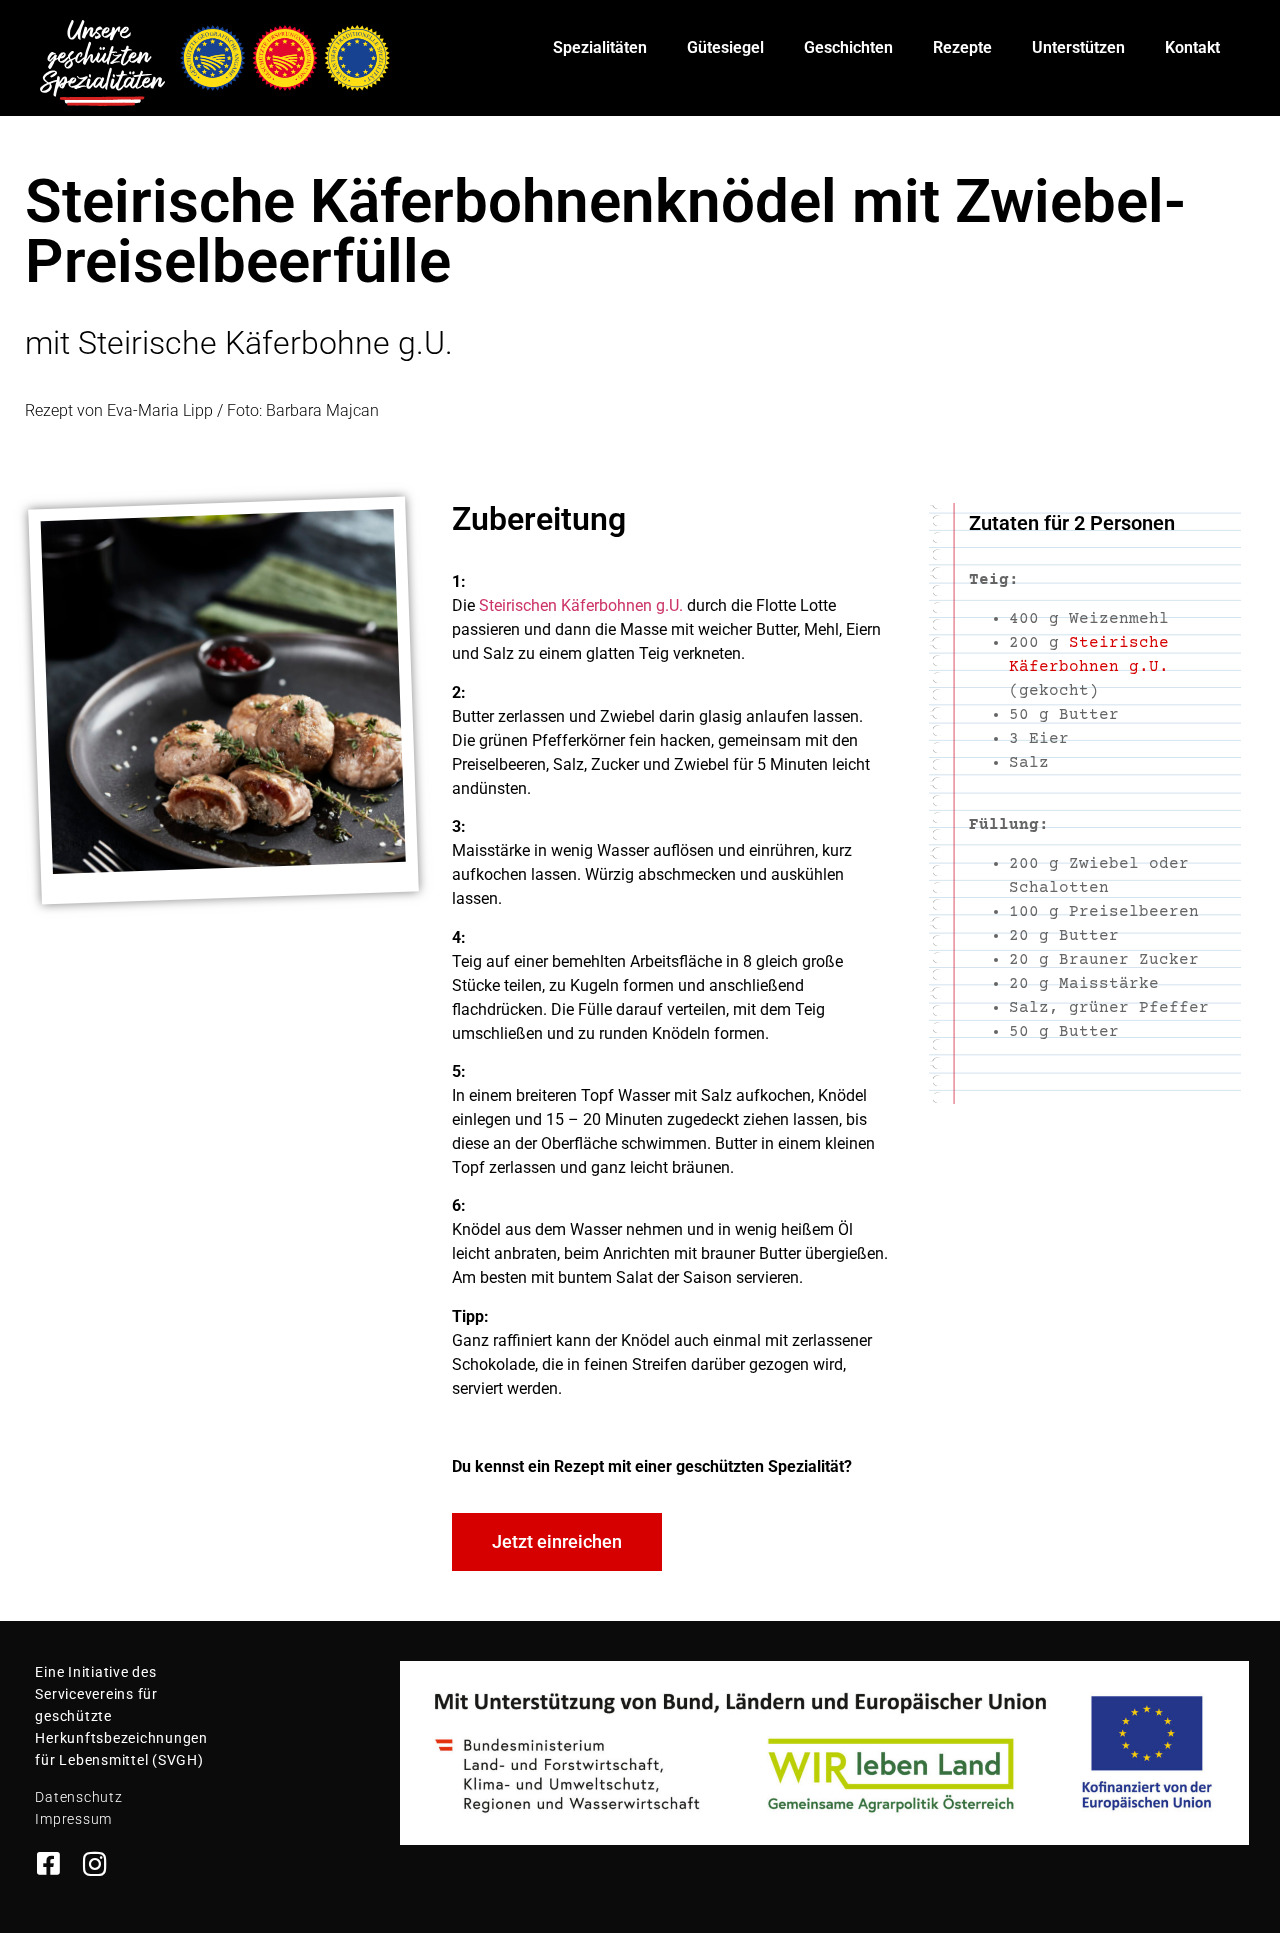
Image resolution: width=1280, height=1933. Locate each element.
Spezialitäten (600, 47)
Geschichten (848, 47)
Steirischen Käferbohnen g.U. (581, 605)
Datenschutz (78, 1797)
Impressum (73, 1819)
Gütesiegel (725, 47)
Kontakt (1192, 47)
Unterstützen (1078, 47)
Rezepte (962, 47)
